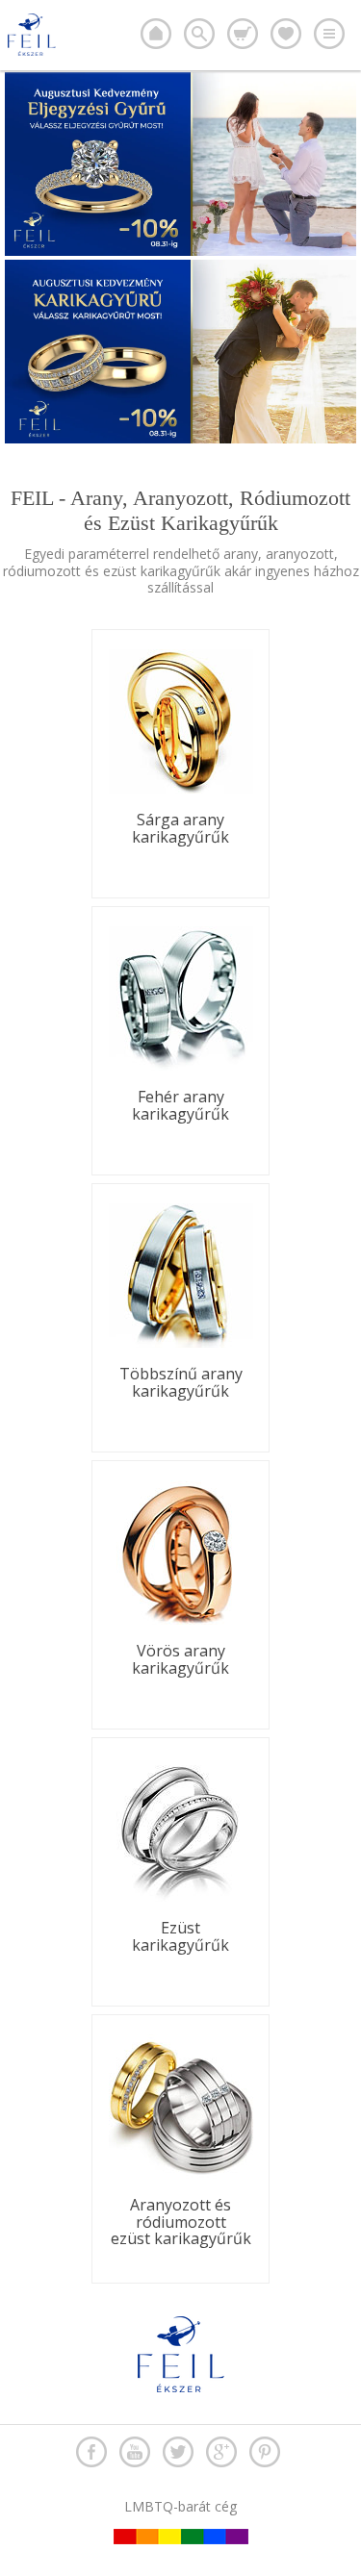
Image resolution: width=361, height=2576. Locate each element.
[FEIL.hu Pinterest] (265, 2452)
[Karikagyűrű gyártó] (156, 34)
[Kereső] (199, 34)
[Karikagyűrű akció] (180, 438)
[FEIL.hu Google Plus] (221, 2452)
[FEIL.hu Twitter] (178, 2452)
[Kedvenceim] (286, 34)
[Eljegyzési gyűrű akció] (180, 251)
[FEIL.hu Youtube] (135, 2452)
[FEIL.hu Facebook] (91, 2452)
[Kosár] (243, 34)
